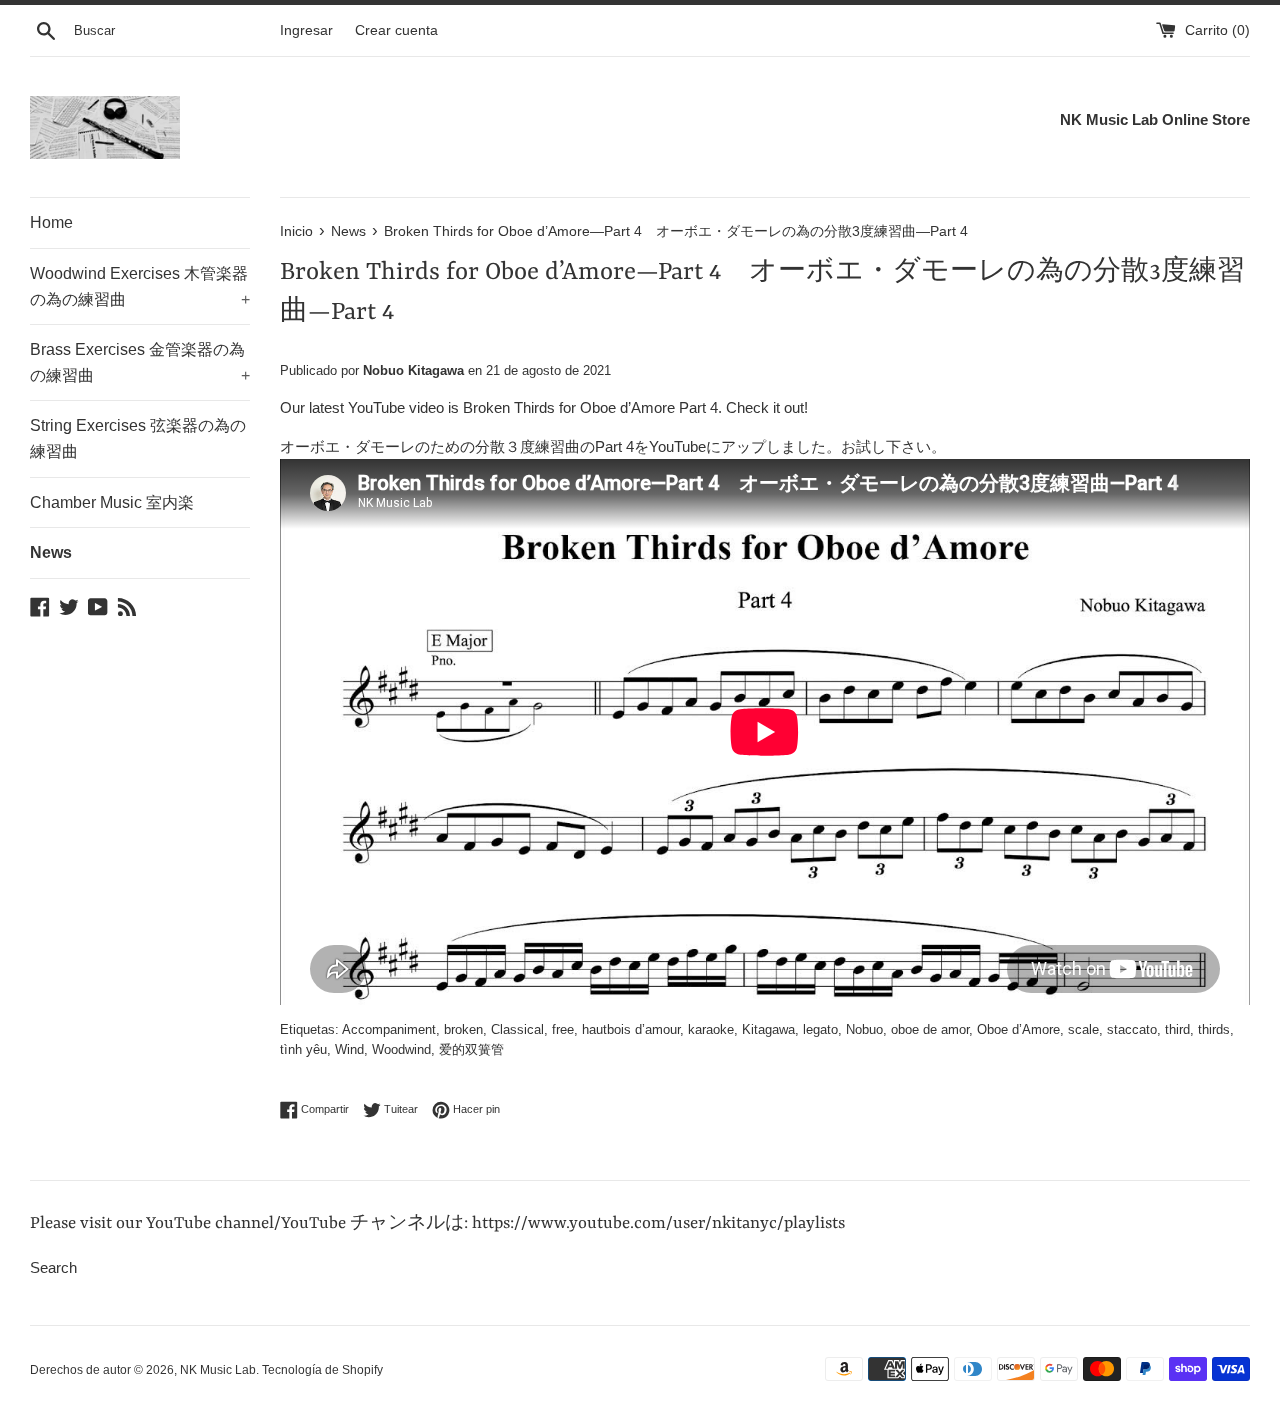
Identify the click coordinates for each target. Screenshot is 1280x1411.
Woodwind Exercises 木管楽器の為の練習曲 (140, 286)
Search (53, 1267)
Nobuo (864, 1029)
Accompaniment (389, 1029)
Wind (349, 1049)
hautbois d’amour (631, 1029)
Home (51, 222)
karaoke (711, 1029)
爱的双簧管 (471, 1049)
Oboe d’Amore (1018, 1029)
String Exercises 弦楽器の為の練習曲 (138, 438)
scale (1083, 1029)
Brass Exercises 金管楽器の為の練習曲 (140, 362)
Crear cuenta (396, 30)
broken (463, 1029)
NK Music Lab (218, 1370)
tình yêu (303, 1049)
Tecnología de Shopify (322, 1370)
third (1177, 1029)
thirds (1214, 1029)
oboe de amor (930, 1029)
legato (820, 1029)
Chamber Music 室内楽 (112, 502)
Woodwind (401, 1049)
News (51, 552)
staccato (1132, 1029)
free (563, 1029)
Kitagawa (768, 1029)
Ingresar (306, 30)
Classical (517, 1029)
